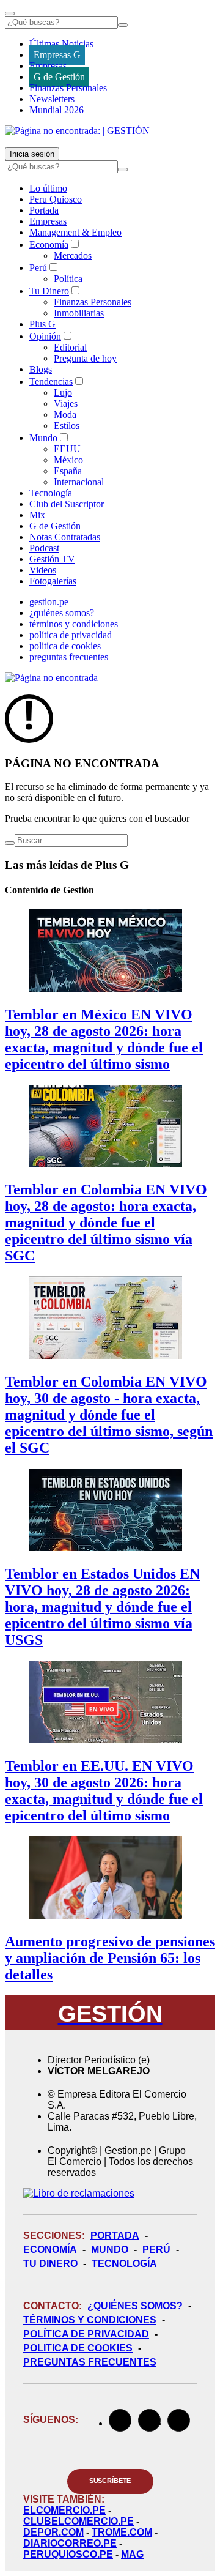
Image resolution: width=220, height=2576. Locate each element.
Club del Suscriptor (67, 504)
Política (68, 279)
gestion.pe (49, 602)
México (68, 460)
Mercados (73, 255)
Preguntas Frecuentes (90, 2362)
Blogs (41, 369)
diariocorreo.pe (70, 2543)
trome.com (122, 2532)
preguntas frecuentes (69, 657)
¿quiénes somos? (62, 613)
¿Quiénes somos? (135, 2306)
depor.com (53, 2532)
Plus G (42, 324)
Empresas (48, 66)
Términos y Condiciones (90, 2320)
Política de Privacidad (86, 2334)
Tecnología (51, 493)
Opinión (45, 336)
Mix (37, 515)
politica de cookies (65, 646)
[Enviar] (123, 25)
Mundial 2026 (57, 110)
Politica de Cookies (78, 2348)
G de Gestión (59, 77)
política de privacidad (71, 635)
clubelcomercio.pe (79, 2521)
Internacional (79, 482)
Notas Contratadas (65, 537)
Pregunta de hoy (85, 358)
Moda (65, 415)
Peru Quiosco (56, 199)
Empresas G (57, 55)
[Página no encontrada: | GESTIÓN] (77, 131)
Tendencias (51, 382)
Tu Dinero (49, 291)
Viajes (66, 404)
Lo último (48, 188)
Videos (43, 570)
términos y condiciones (74, 624)
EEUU (67, 449)
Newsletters (52, 99)
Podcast (44, 548)
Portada (44, 210)
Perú (38, 268)
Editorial (70, 347)
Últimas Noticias (61, 44)
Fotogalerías (53, 581)
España (68, 471)
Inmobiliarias (79, 313)
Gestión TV (52, 559)
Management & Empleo (75, 232)
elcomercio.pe (64, 2510)
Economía (49, 244)
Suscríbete (110, 2481)
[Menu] (10, 13)
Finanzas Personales (68, 88)
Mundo (43, 438)
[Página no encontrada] (51, 678)
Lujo (63, 393)
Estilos (67, 426)
